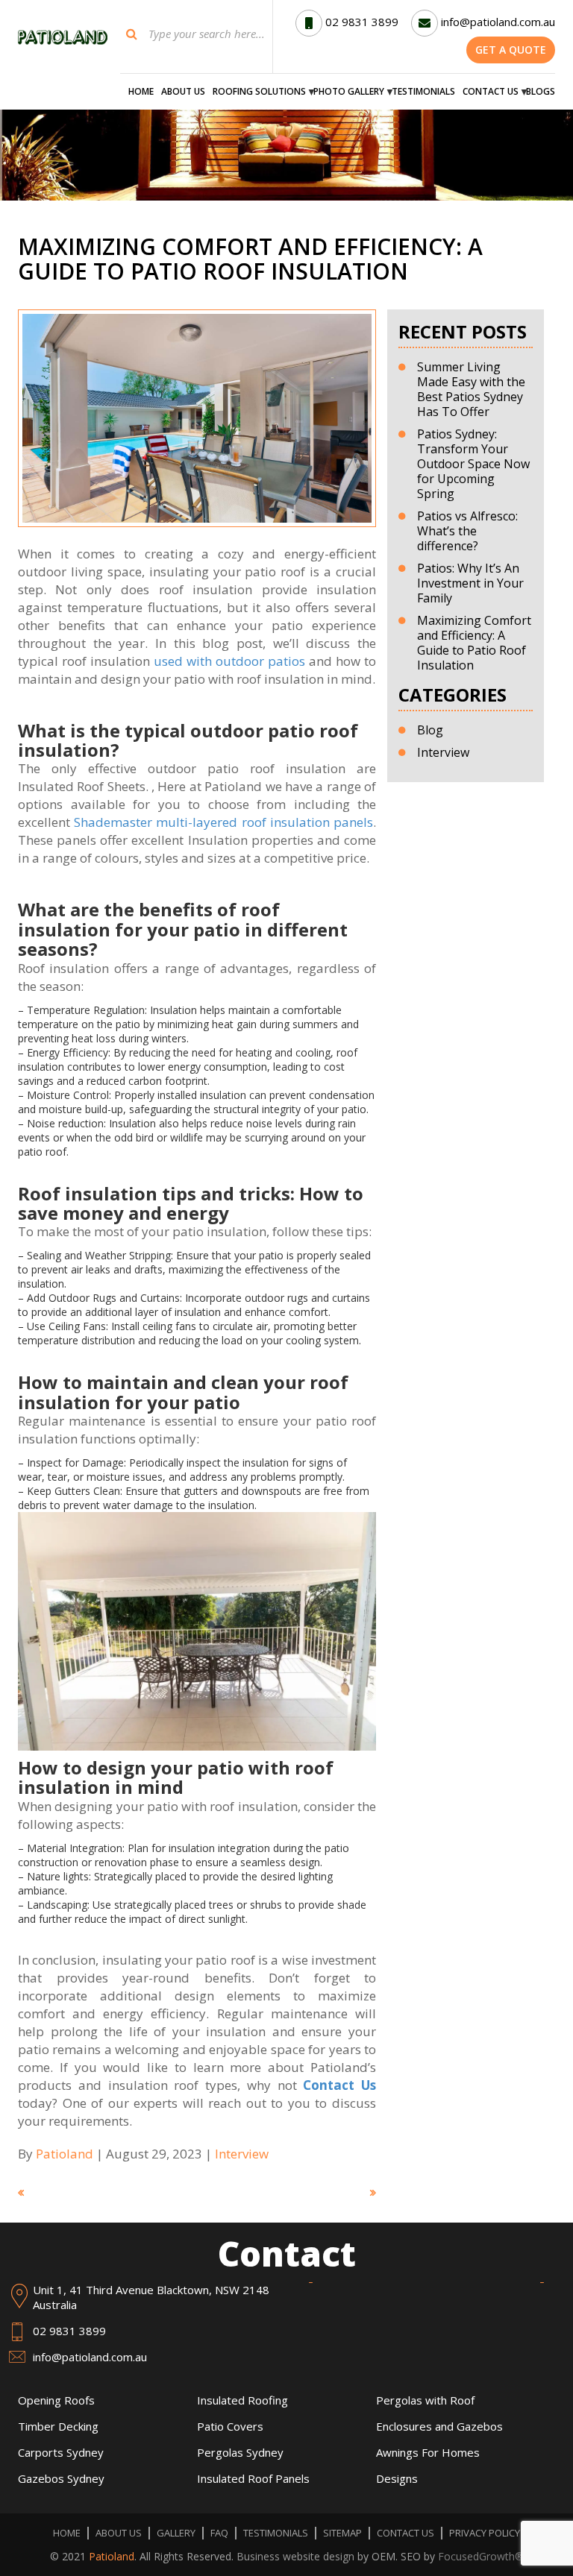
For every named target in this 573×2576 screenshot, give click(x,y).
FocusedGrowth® (481, 2556)
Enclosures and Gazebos (439, 2426)
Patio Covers (230, 2426)
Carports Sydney (61, 2452)
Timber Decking (58, 2426)
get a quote (511, 50)
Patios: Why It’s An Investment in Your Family (470, 583)
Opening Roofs (56, 2400)
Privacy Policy (485, 2533)
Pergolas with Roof (425, 2400)
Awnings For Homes (428, 2452)
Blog (430, 730)
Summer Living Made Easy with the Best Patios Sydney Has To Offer (471, 389)
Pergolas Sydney (240, 2452)
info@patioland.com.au (498, 22)
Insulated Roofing (242, 2400)
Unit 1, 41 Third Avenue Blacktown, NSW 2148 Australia (151, 2297)
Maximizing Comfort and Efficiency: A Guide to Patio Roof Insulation (474, 643)
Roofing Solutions (259, 92)
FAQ (219, 2533)
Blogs (541, 92)
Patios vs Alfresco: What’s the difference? (467, 531)
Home (141, 92)
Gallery (176, 2533)
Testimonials (423, 92)
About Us (183, 92)
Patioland (112, 2556)
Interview (242, 2154)
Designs (397, 2478)
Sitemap (342, 2533)
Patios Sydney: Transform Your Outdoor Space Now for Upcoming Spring (473, 464)
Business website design (295, 2556)
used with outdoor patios (229, 661)
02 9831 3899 (362, 22)
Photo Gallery (349, 92)
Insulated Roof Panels (253, 2478)
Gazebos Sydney (61, 2478)
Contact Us (491, 92)
